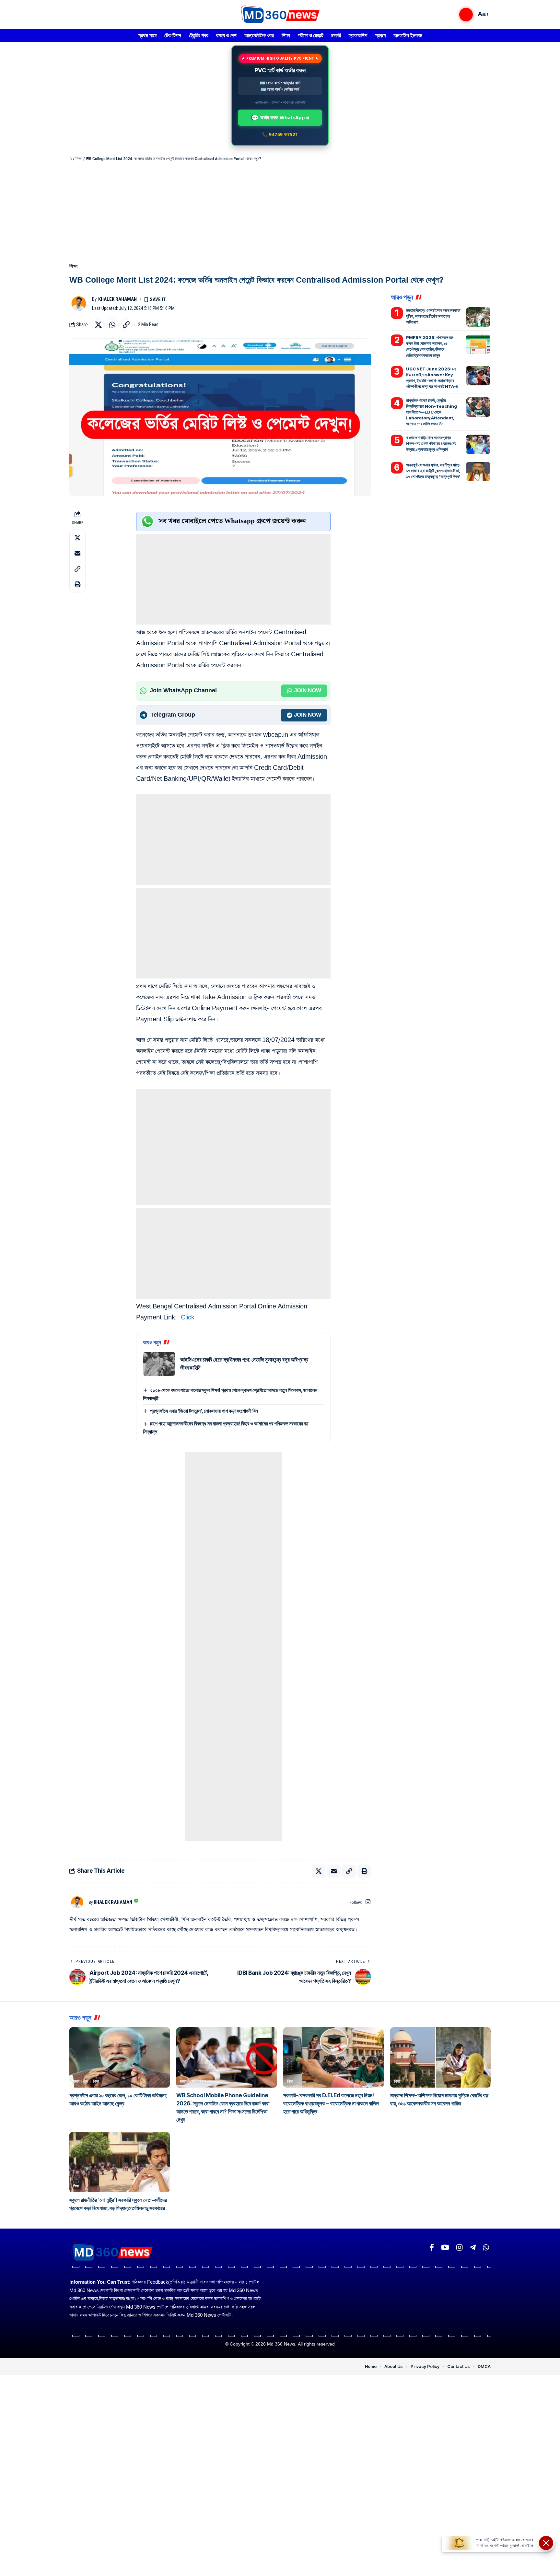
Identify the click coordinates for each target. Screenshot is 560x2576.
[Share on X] (98, 325)
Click (188, 1318)
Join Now (308, 691)
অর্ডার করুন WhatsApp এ (280, 118)
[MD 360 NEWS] (280, 15)
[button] (466, 15)
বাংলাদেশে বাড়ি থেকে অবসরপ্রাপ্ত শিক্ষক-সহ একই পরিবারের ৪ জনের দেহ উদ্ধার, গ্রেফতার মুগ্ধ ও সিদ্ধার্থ (431, 443)
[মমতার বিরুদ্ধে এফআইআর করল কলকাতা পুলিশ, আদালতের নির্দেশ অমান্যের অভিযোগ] (478, 317)
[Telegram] (473, 2248)
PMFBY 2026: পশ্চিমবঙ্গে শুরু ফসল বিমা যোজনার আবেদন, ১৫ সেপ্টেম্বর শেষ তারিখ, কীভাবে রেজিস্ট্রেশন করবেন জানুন (430, 346)
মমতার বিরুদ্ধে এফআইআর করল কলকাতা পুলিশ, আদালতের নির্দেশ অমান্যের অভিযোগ (433, 316)
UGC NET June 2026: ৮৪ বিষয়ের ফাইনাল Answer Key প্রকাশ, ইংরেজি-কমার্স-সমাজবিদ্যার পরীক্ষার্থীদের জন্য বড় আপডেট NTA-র (432, 378)
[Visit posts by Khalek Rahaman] (79, 304)
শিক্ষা (79, 159)
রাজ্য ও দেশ (81, 2081)
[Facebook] (432, 2248)
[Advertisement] (280, 211)
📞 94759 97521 (280, 134)
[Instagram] (368, 1902)
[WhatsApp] (486, 2248)
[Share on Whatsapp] (112, 325)
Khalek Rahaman (117, 299)
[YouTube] (445, 2248)
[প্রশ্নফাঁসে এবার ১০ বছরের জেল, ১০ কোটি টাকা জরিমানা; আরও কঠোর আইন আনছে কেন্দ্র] (120, 2057)
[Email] (77, 553)
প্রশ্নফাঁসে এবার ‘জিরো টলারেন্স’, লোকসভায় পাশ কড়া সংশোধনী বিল (204, 1411)
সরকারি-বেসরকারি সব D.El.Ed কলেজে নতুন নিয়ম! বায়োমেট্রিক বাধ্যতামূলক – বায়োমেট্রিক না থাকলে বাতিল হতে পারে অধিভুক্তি (331, 2103)
